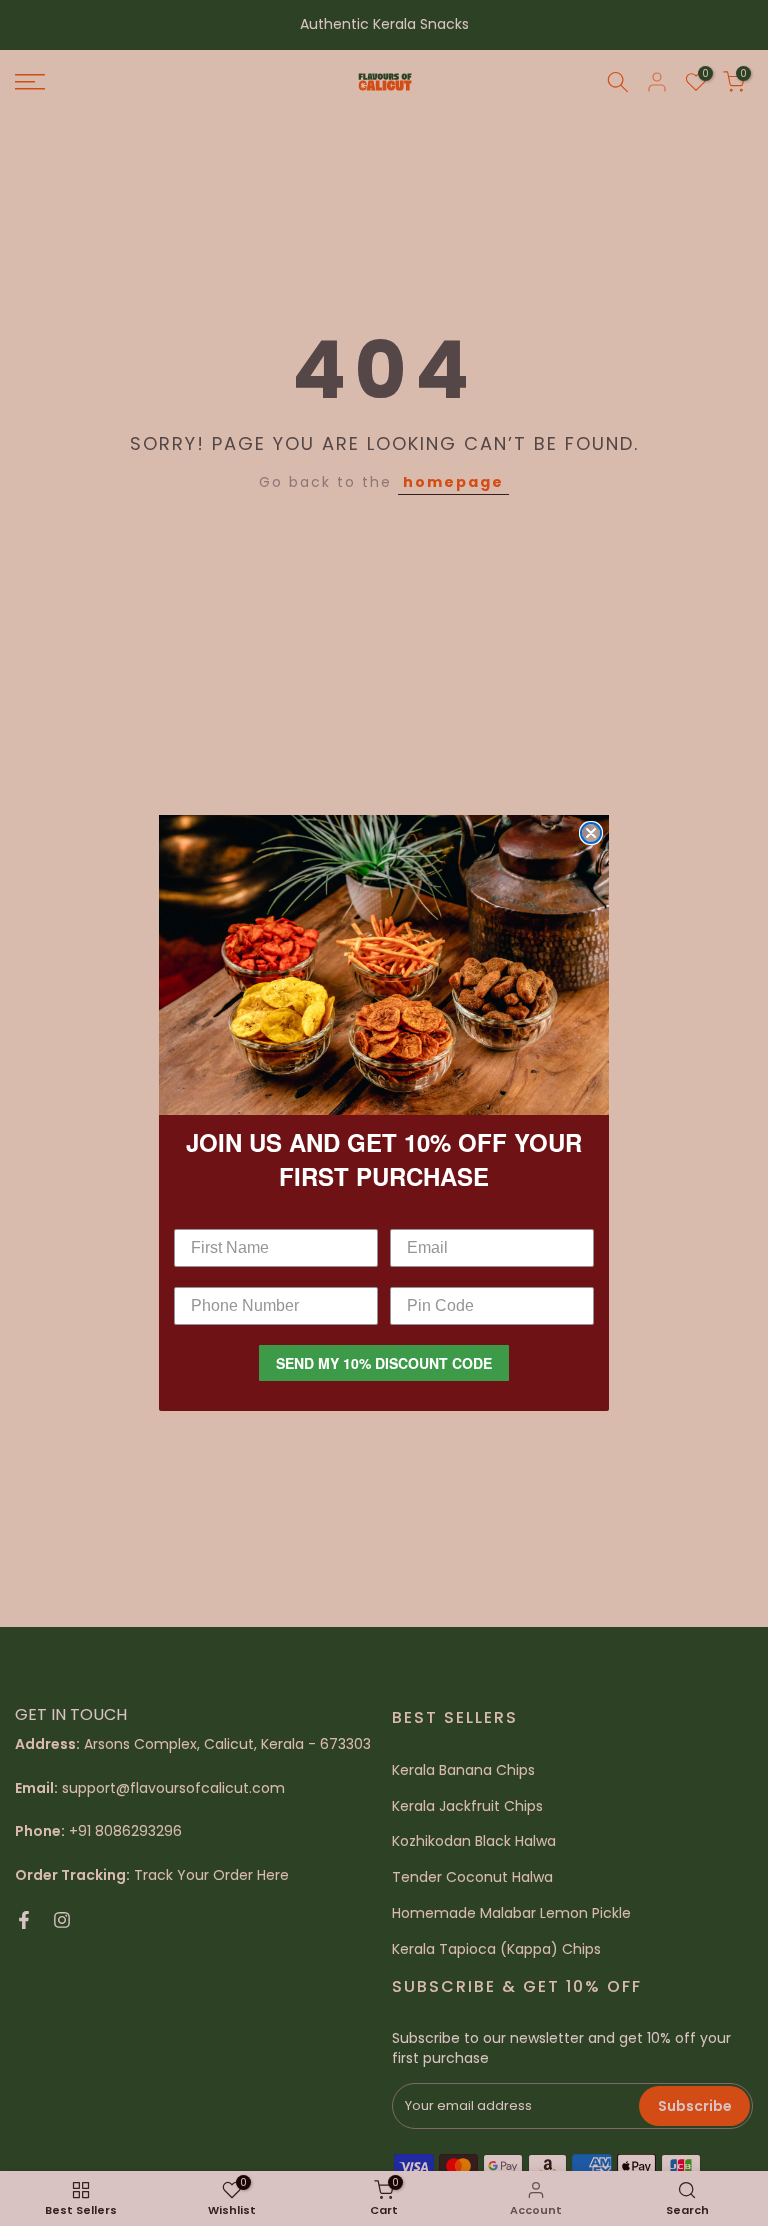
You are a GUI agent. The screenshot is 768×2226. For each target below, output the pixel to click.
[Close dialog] (591, 833)
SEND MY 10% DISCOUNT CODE (384, 1363)
